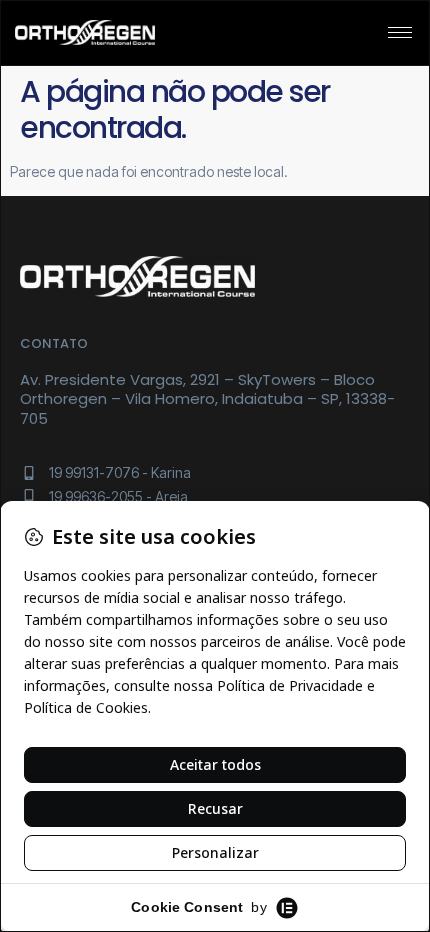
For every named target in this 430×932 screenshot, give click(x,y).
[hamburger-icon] (400, 32)
